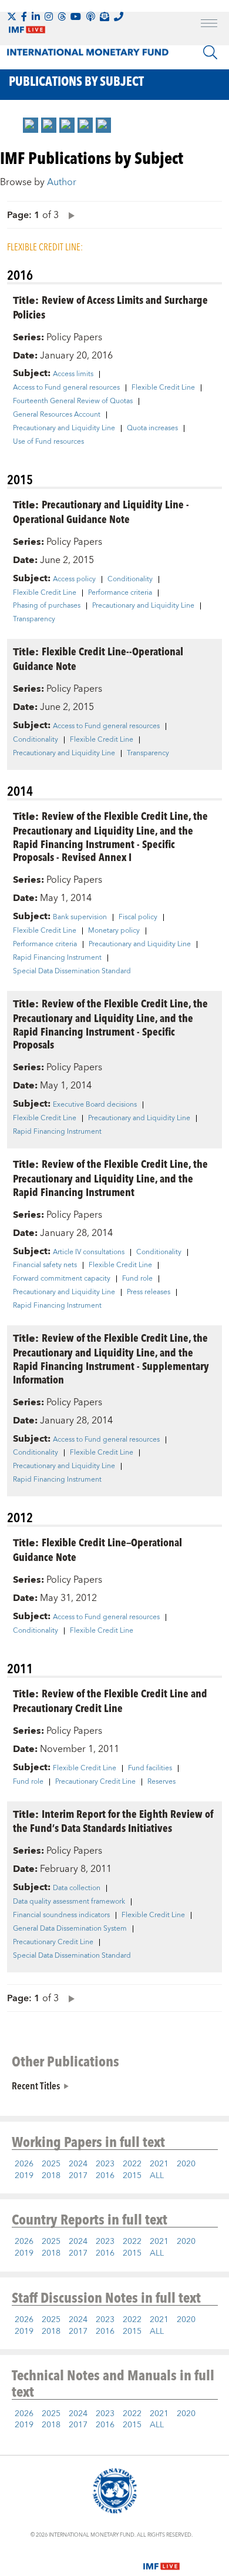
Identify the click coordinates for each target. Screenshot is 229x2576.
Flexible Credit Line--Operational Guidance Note (98, 658)
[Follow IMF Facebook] (24, 16)
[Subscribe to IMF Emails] (105, 16)
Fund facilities (150, 1768)
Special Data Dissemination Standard (72, 972)
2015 (132, 2176)
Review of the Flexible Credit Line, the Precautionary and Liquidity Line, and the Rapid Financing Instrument (110, 1178)
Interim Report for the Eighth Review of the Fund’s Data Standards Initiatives (113, 1821)
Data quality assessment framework (69, 1902)
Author (62, 182)
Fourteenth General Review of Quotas (73, 401)
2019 (24, 2176)
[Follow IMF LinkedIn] (36, 16)
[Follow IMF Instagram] (49, 16)
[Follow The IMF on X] (12, 16)
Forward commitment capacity (62, 1279)
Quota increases (152, 428)
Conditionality (130, 579)
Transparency (34, 619)
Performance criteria (120, 593)
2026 (24, 2164)
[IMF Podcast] (90, 16)
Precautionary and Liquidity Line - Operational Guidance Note (101, 511)
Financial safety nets (45, 1265)
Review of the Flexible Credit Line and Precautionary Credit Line (110, 1700)
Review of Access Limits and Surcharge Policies (110, 307)
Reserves (161, 1782)
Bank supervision (80, 917)
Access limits (73, 374)
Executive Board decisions (95, 1105)
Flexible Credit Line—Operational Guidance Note (97, 1549)
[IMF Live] (161, 2559)
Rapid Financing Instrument (57, 958)
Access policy (74, 579)
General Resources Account (57, 415)
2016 (105, 2176)
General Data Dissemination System (70, 1929)
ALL (157, 2176)
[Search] (210, 52)
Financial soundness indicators (61, 1915)
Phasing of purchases (47, 606)
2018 (51, 2176)
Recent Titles (36, 2085)
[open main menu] (209, 25)
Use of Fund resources (48, 442)
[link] (31, 125)
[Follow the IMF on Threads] (62, 16)
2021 (159, 2164)
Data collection (77, 1888)
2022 (132, 2164)
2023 (105, 2164)
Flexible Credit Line (163, 388)
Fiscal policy (138, 917)
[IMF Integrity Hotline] (119, 16)
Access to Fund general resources (66, 388)
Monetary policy (114, 931)
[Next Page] (69, 215)
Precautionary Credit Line (95, 1782)
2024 (78, 2164)
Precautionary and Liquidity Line (64, 428)
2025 (51, 2164)
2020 (186, 2164)
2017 (78, 2176)
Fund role (137, 1279)
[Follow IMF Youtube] (76, 16)
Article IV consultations (89, 1252)
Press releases (149, 1292)
